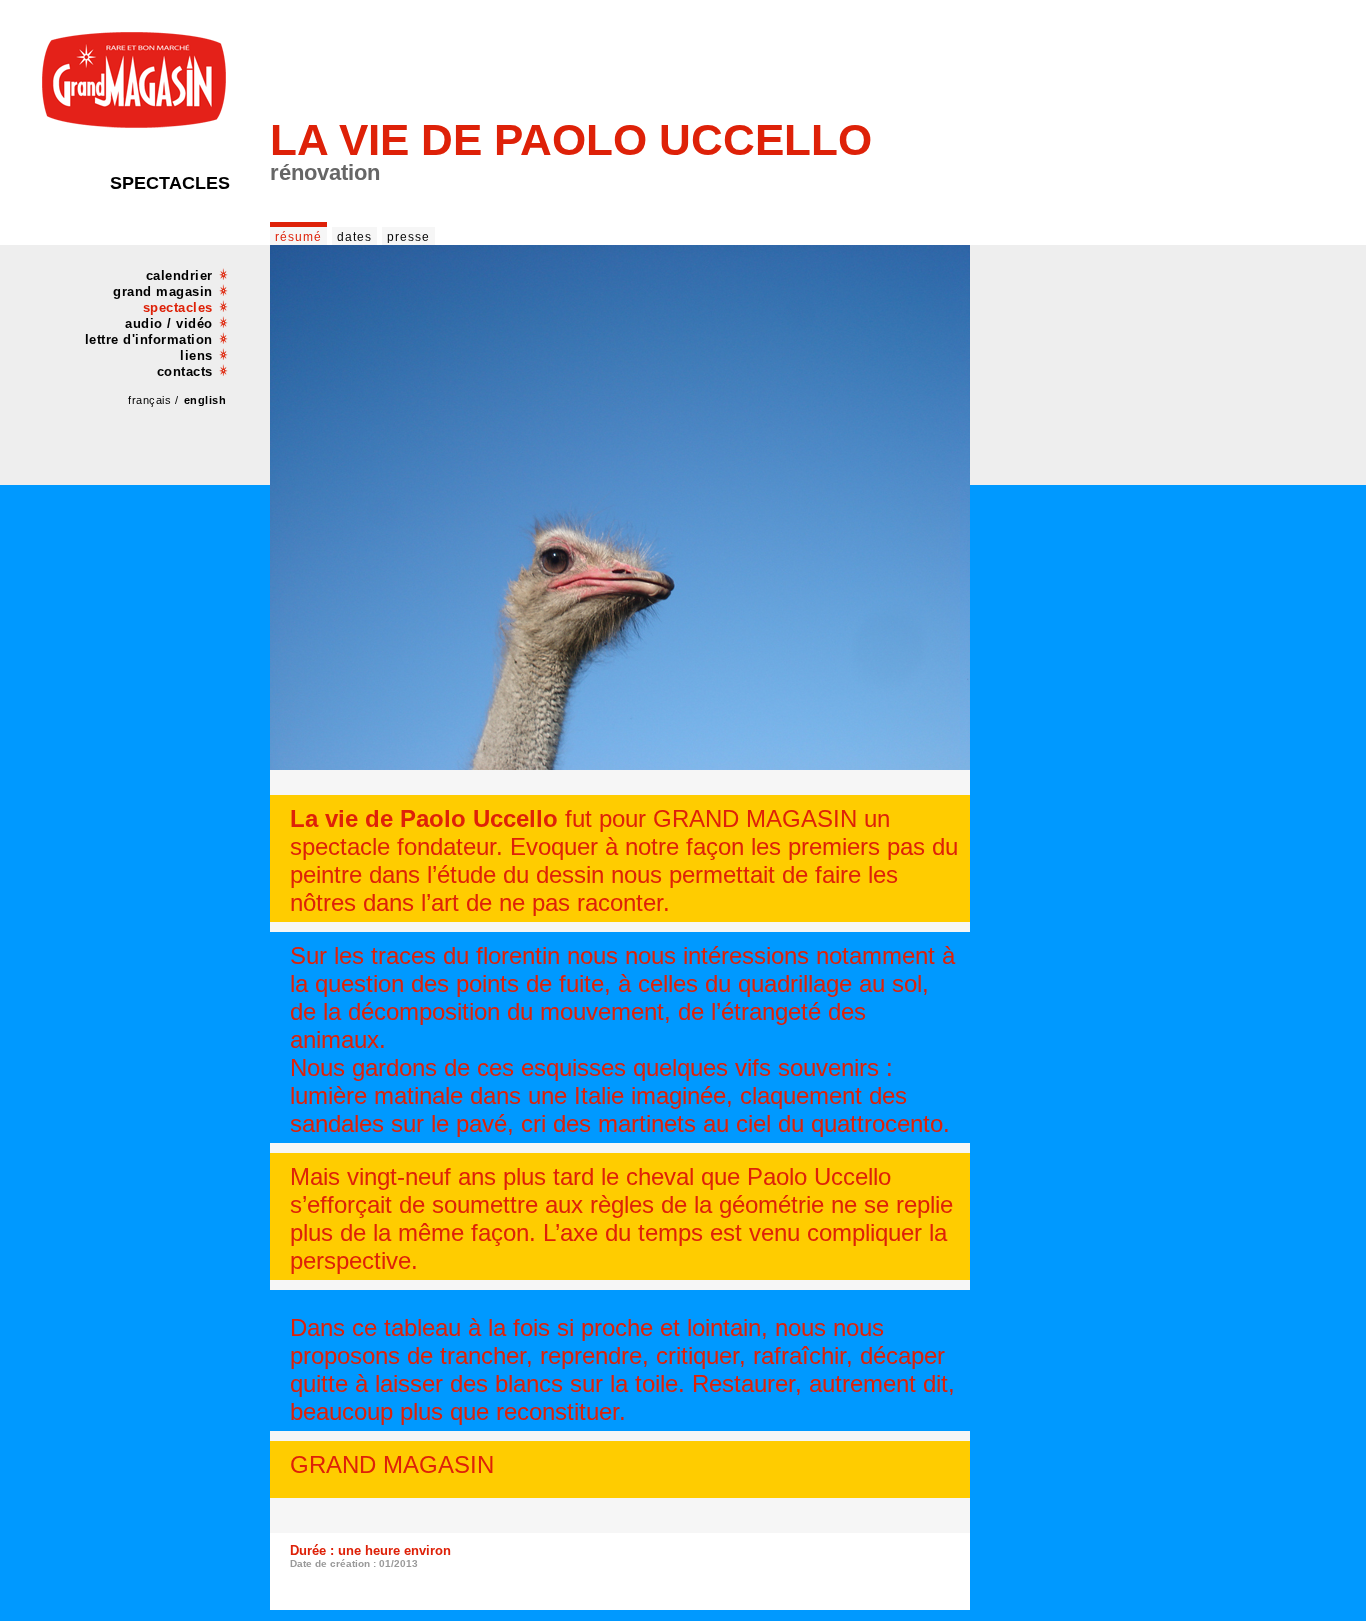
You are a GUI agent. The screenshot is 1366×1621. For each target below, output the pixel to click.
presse (408, 237)
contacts (185, 371)
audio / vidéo (169, 323)
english (205, 400)
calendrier (179, 275)
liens (196, 355)
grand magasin (163, 291)
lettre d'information (149, 339)
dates (354, 237)
